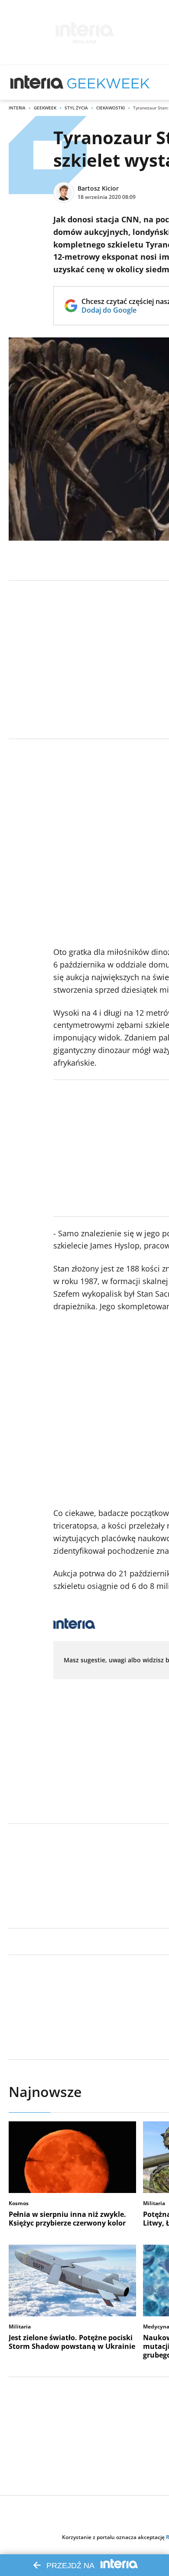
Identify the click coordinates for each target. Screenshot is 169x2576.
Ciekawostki (110, 108)
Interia (17, 108)
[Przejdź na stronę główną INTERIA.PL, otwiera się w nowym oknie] (37, 83)
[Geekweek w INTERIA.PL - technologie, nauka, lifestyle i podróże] (108, 83)
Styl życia (76, 108)
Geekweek (45, 108)
